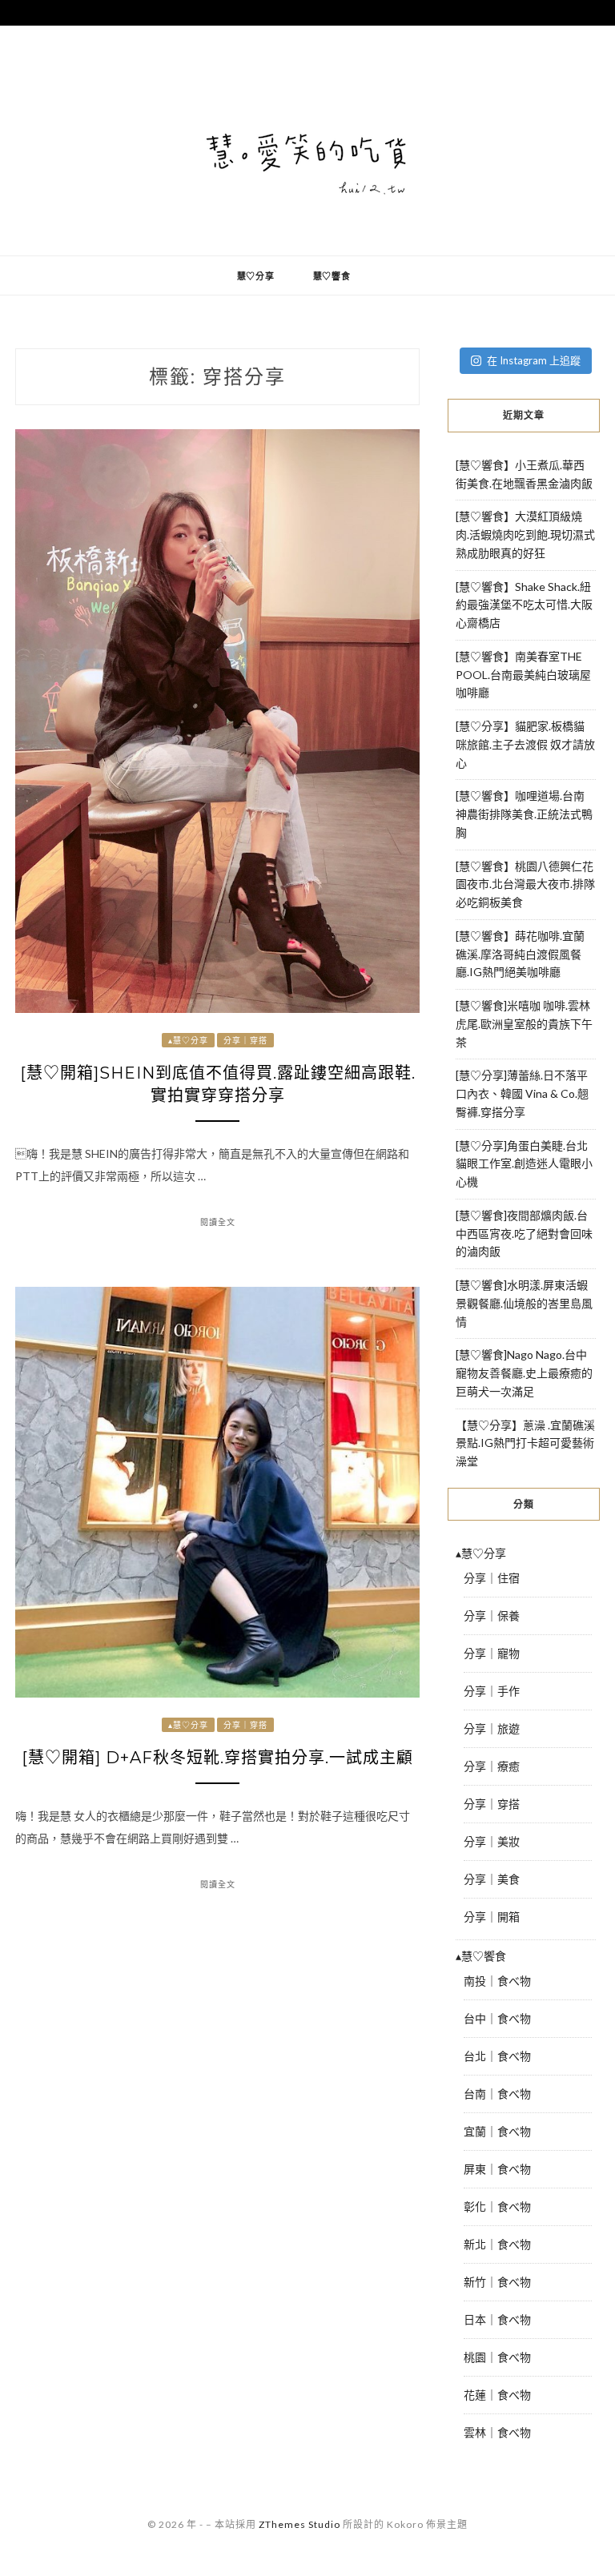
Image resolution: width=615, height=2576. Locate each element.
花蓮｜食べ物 (497, 2395)
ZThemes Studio (299, 2524)
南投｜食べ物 (497, 1981)
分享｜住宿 (492, 1578)
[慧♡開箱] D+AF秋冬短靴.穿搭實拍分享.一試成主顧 (217, 1758)
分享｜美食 (492, 1879)
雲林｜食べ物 (497, 2432)
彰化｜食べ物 (497, 2206)
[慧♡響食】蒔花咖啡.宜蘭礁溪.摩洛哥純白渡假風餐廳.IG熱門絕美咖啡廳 (520, 954)
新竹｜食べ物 (497, 2282)
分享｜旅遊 (492, 1728)
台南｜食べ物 (497, 2094)
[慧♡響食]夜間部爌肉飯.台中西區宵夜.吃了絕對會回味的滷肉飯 (524, 1234)
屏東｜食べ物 (497, 2169)
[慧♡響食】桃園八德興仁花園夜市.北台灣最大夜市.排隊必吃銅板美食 (525, 884)
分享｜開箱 (492, 1917)
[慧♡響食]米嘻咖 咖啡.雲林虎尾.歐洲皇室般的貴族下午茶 (524, 1024)
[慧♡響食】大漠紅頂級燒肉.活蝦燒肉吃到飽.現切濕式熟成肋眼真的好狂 (525, 534)
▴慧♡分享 (188, 1040)
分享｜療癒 (492, 1766)
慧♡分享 (256, 276)
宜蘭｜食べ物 (497, 2131)
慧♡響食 (332, 276)
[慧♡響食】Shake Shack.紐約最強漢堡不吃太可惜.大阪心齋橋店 (524, 605)
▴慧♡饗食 (481, 1956)
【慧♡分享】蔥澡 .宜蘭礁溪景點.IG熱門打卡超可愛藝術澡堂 (525, 1443)
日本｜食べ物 (497, 2319)
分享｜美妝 (492, 1841)
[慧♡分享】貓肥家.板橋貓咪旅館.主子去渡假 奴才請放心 (525, 744)
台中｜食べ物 (497, 2018)
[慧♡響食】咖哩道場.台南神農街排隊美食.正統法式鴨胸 (524, 814)
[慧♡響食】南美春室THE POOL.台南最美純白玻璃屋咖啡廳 (523, 675)
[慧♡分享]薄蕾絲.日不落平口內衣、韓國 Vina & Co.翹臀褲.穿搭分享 (522, 1093)
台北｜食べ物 (497, 2056)
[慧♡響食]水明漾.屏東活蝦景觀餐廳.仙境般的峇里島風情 (524, 1303)
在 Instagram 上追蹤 (534, 360)
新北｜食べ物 (497, 2244)
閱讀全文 (218, 1222)
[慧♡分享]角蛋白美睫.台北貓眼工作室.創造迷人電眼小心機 (524, 1164)
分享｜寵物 (492, 1653)
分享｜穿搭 (245, 1040)
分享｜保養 (492, 1616)
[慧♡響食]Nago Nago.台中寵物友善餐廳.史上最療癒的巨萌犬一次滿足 (524, 1373)
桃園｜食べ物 (497, 2357)
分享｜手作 (492, 1691)
